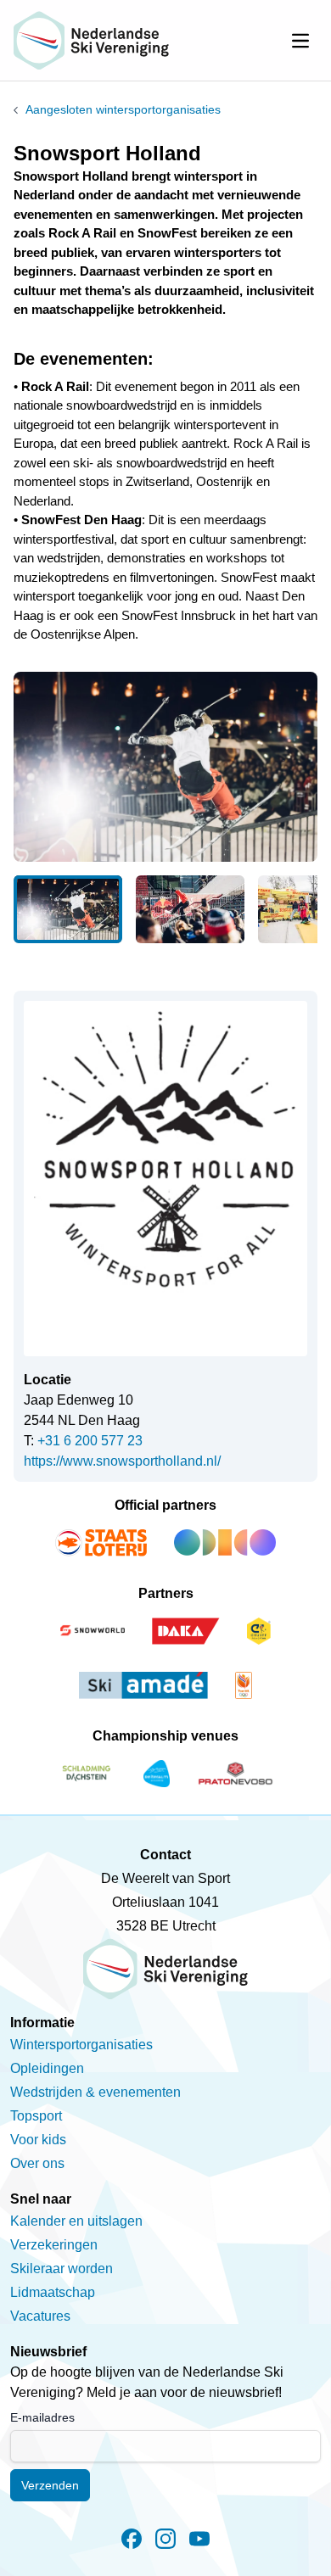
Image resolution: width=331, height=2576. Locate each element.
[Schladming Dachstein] (87, 1774)
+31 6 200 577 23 (90, 1441)
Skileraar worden (62, 2269)
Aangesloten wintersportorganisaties (123, 109)
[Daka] (186, 1631)
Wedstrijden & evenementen (95, 2092)
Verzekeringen (54, 2245)
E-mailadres (42, 2417)
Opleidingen (47, 2068)
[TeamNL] (244, 1685)
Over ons (37, 2163)
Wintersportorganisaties (81, 2045)
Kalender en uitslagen (76, 2221)
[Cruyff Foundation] (259, 1631)
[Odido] (225, 1543)
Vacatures (40, 2316)
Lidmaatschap (53, 2292)
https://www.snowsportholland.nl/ (122, 1461)
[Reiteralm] (157, 1774)
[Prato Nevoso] (236, 1774)
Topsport (36, 2116)
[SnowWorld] (93, 1631)
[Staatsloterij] (101, 1543)
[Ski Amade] (143, 1685)
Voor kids (38, 2140)
